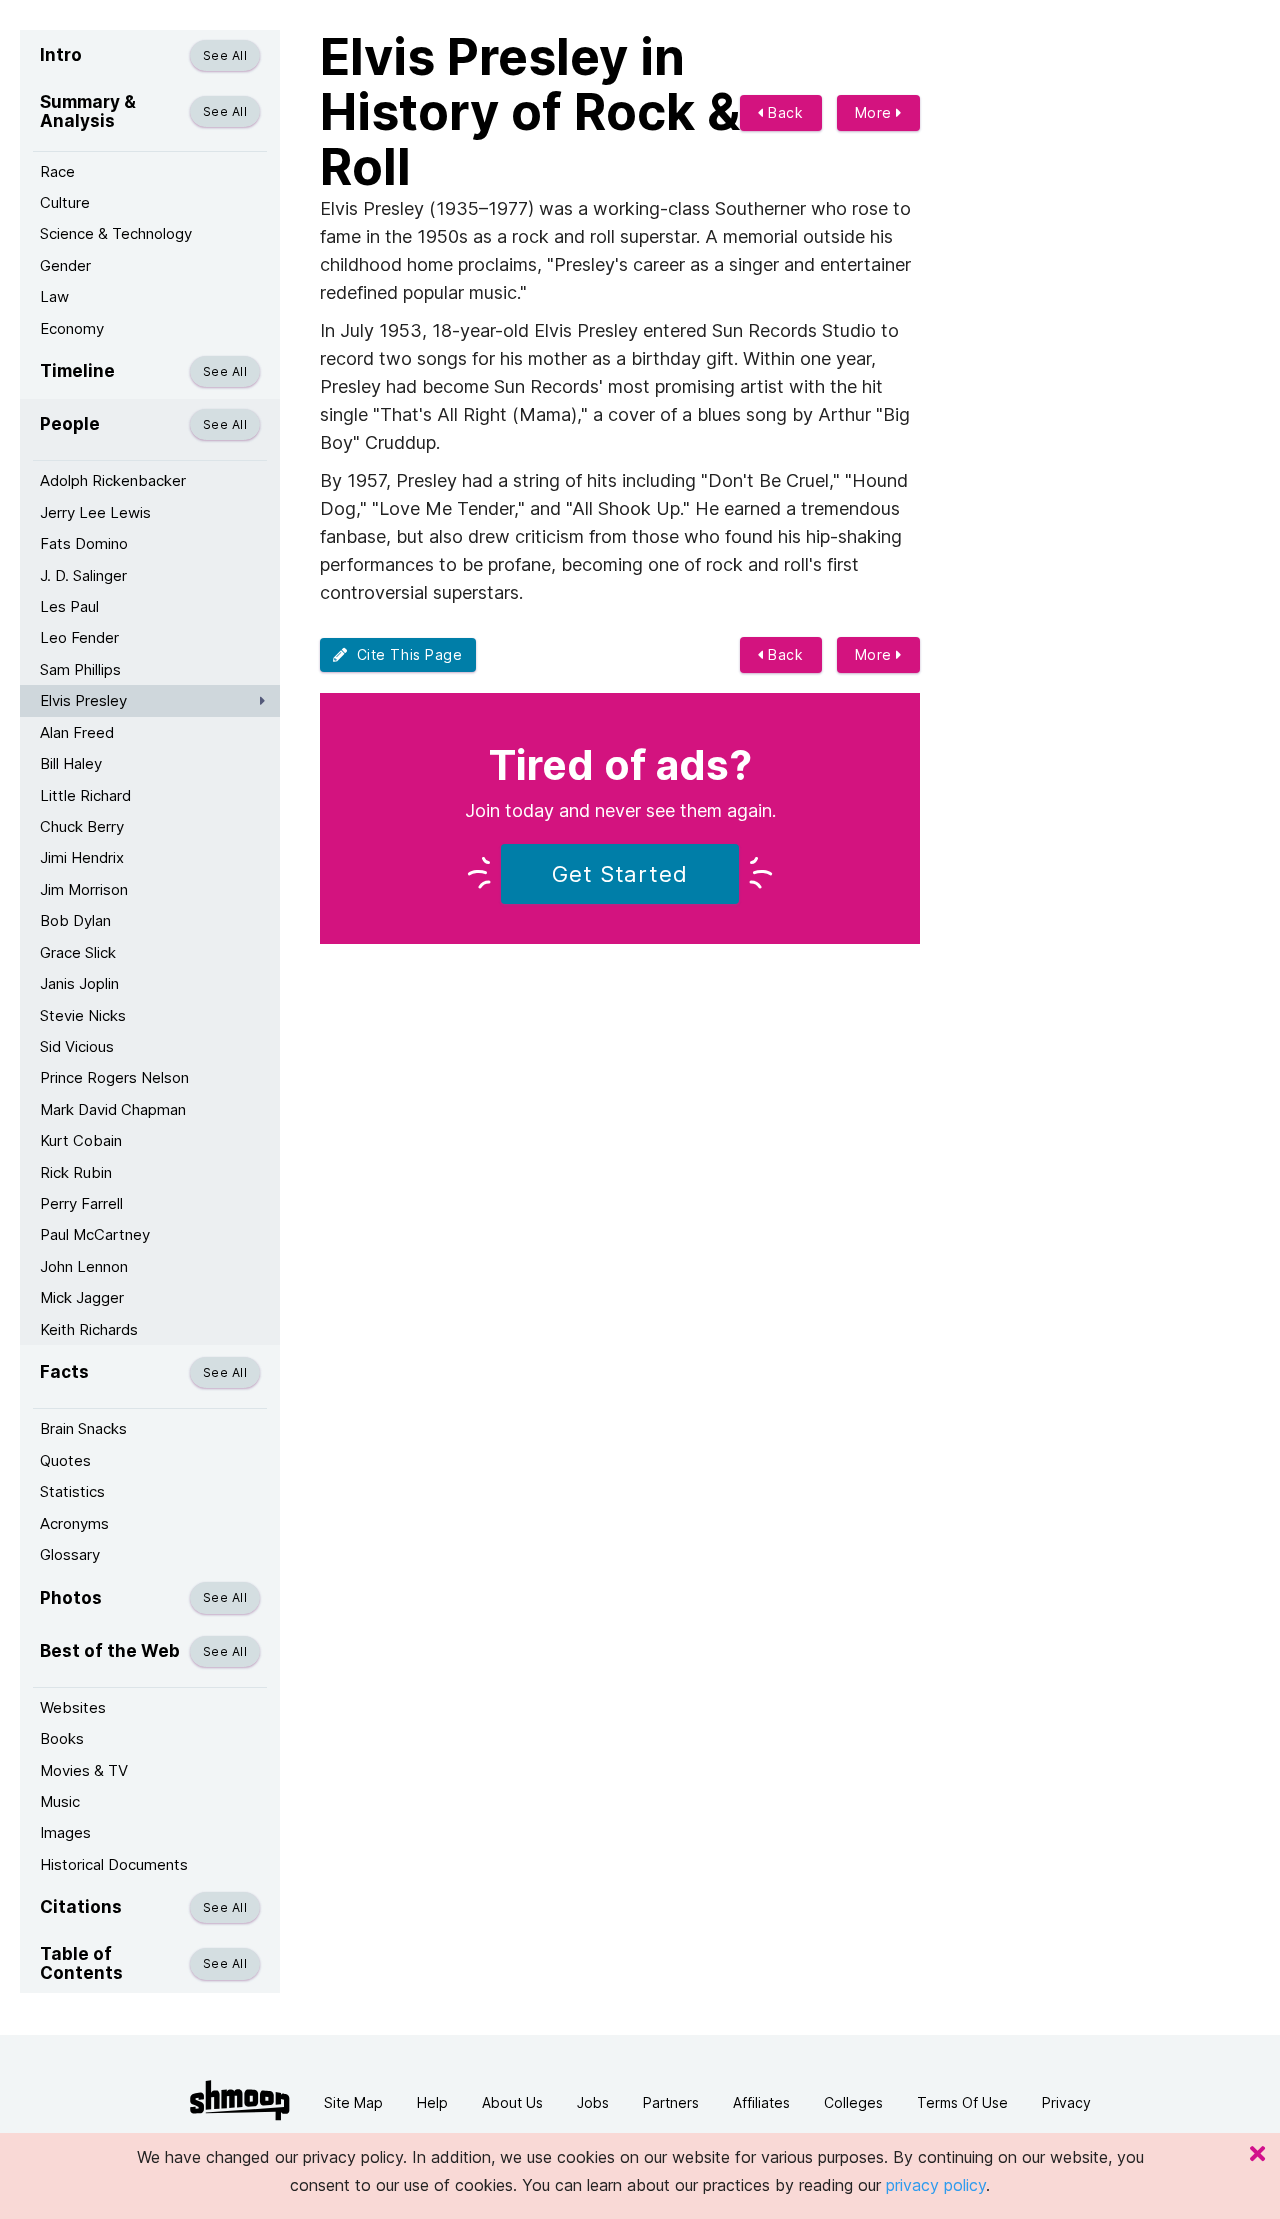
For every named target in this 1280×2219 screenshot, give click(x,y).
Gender (65, 265)
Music (60, 1801)
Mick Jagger (82, 1297)
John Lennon (84, 1266)
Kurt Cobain (81, 1140)
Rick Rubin (76, 1172)
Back (784, 112)
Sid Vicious (77, 1046)
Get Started (620, 874)
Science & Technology (116, 233)
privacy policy (936, 2185)
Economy (72, 328)
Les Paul (69, 606)
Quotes (65, 1460)
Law (54, 296)
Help (432, 2102)
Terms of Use (962, 2102)
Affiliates (761, 2102)
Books (62, 1738)
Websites (73, 1707)
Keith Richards (89, 1329)
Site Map (353, 2102)
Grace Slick (78, 952)
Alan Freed (77, 732)
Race (57, 171)
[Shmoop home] (240, 2100)
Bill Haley (71, 763)
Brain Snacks (83, 1428)
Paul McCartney (95, 1234)
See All (225, 55)
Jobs (593, 2102)
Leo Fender (79, 637)
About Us (512, 2102)
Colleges (853, 2102)
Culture (65, 202)
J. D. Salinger (83, 575)
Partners (671, 2102)
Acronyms (74, 1523)
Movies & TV (84, 1770)
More (876, 112)
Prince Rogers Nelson (114, 1077)
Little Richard (85, 795)
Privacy (1066, 2102)
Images (65, 1832)
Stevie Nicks (83, 1015)
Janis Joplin (79, 983)
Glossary (70, 1554)
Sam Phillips (80, 669)
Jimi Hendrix (82, 857)
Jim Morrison (84, 889)
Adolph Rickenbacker (113, 480)
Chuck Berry (82, 826)
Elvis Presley (83, 700)
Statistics (72, 1491)
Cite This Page (405, 654)
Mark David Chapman (113, 1109)
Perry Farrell (81, 1203)
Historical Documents (114, 1864)
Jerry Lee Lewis (95, 512)
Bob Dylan (75, 920)
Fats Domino (84, 543)
